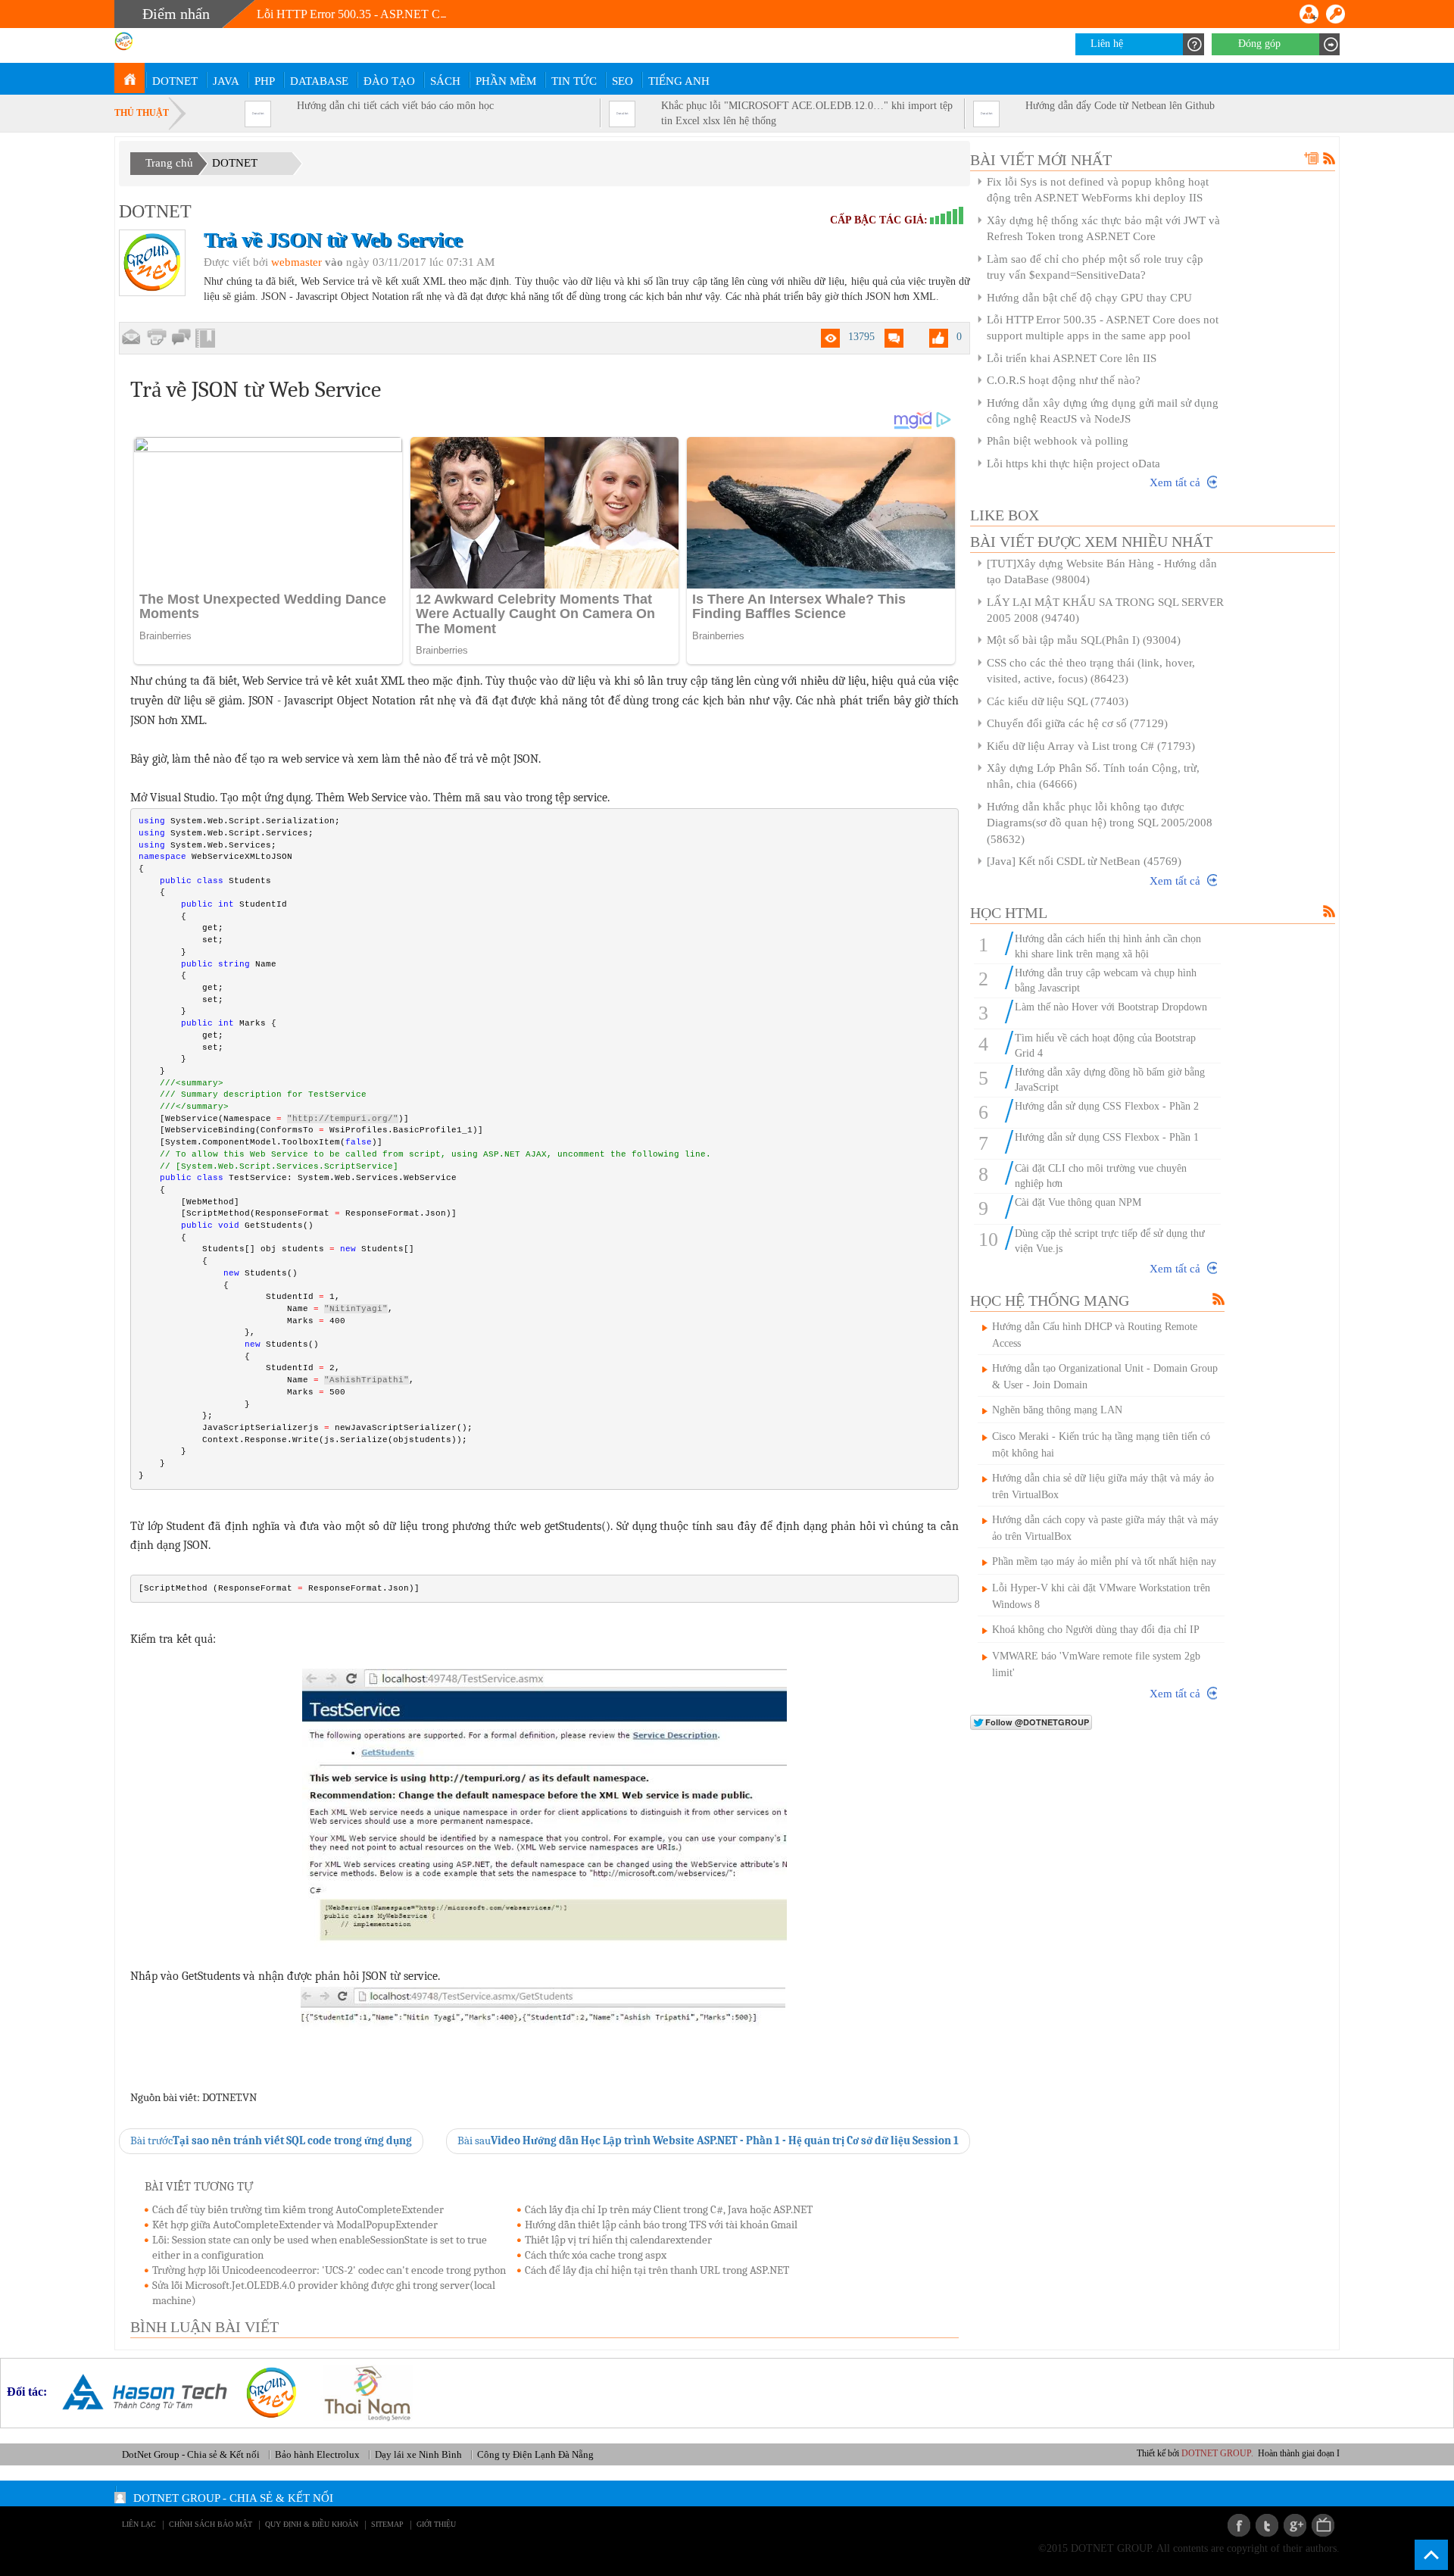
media (1323, 2525)
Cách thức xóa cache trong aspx (596, 2255)
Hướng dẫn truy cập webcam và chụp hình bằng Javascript (1106, 980)
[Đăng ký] (1309, 14)
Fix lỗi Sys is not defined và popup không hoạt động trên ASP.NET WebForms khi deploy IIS (1098, 190)
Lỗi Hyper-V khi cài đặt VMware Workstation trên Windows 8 (1101, 1596)
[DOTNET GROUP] (129, 78)
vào (334, 262)
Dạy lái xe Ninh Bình (418, 2454)
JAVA (226, 81)
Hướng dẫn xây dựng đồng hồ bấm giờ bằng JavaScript (1110, 1080)
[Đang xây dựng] (181, 338)
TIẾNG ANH (679, 81)
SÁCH (445, 81)
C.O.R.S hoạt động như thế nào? (1064, 380)
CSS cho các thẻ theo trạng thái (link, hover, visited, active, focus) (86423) (1091, 671)
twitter (1267, 2525)
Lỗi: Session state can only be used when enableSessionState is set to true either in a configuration (320, 2247)
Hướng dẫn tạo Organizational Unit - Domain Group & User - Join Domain (1105, 1377)
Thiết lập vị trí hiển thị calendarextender (618, 2240)
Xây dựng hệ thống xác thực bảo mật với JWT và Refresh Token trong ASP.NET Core (1103, 228)
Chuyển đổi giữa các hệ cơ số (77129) (1077, 723)
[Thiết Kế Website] (265, 2392)
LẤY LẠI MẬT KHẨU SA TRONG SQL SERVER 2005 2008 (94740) (1105, 610)
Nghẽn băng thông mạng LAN (1057, 1410)
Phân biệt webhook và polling (1058, 441)
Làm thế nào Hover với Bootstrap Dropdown (1111, 1007)
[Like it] (939, 338)
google (1295, 2525)
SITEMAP (387, 2524)
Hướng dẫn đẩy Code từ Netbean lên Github (1120, 106)
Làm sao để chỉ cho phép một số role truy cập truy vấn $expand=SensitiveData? (1095, 267)
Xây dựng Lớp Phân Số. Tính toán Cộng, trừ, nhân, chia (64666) (1093, 776)
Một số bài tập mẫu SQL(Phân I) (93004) (1084, 640)
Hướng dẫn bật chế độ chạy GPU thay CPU (1089, 298)
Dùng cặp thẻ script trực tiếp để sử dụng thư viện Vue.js (1110, 1241)
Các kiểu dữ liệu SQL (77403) (1058, 701)
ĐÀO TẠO (389, 81)
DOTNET (175, 81)
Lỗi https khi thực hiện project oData (1073, 464)
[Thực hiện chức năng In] (156, 337)
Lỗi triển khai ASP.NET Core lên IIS (1072, 358)
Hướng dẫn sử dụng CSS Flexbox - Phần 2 (1107, 1106)
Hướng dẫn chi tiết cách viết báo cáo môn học (395, 106)
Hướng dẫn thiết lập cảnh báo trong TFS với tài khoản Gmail (661, 2225)
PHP (265, 81)
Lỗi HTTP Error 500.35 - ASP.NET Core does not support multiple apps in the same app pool (481, 14)
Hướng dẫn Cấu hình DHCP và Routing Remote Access (1095, 1335)
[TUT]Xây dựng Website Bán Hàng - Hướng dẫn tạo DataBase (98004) (1102, 571)
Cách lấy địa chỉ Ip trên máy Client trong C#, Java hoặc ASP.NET (669, 2209)
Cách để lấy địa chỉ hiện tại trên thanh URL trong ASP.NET (657, 2270)
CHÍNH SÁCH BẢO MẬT (211, 2524)
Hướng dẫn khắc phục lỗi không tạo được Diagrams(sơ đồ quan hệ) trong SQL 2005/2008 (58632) (1100, 823)
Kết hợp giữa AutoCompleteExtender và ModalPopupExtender (295, 2225)
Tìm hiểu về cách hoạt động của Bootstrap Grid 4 (1105, 1046)
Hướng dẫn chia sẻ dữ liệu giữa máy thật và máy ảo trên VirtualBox (1103, 1486)
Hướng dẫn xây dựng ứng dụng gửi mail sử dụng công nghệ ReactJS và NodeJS (1103, 411)
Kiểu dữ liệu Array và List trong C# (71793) (1091, 746)
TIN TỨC (574, 81)
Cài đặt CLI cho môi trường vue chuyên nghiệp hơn (1101, 1176)
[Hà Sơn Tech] (139, 2392)
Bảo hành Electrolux (317, 2454)
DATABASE (319, 81)
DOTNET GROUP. (1238, 2453)
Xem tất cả (1175, 482)
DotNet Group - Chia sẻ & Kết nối (191, 2454)
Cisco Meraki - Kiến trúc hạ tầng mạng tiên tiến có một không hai (1101, 1445)
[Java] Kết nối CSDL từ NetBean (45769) (1084, 861)
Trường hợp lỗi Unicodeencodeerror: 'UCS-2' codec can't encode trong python (329, 2270)
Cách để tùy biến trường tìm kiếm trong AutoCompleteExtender (298, 2209)
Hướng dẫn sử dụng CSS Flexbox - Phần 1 (1107, 1137)
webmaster (296, 262)
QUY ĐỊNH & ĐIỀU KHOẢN (312, 2524)
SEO (622, 81)
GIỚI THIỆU (436, 2524)
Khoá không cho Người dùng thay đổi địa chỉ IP (1096, 1630)
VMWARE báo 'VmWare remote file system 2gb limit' (1096, 1664)
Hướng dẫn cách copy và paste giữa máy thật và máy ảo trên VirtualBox (1105, 1528)
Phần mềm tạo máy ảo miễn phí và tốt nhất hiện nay (1104, 1561)
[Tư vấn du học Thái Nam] (362, 2392)
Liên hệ (1107, 44)
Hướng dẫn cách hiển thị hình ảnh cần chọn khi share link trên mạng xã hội (1108, 946)
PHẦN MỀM (506, 81)
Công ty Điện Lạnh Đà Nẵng (535, 2454)
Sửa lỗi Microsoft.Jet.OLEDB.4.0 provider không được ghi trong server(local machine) (324, 2293)
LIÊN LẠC (139, 2524)
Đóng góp (1259, 44)
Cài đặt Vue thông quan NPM (1078, 1202)
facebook (1239, 2525)
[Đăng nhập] (1335, 14)
